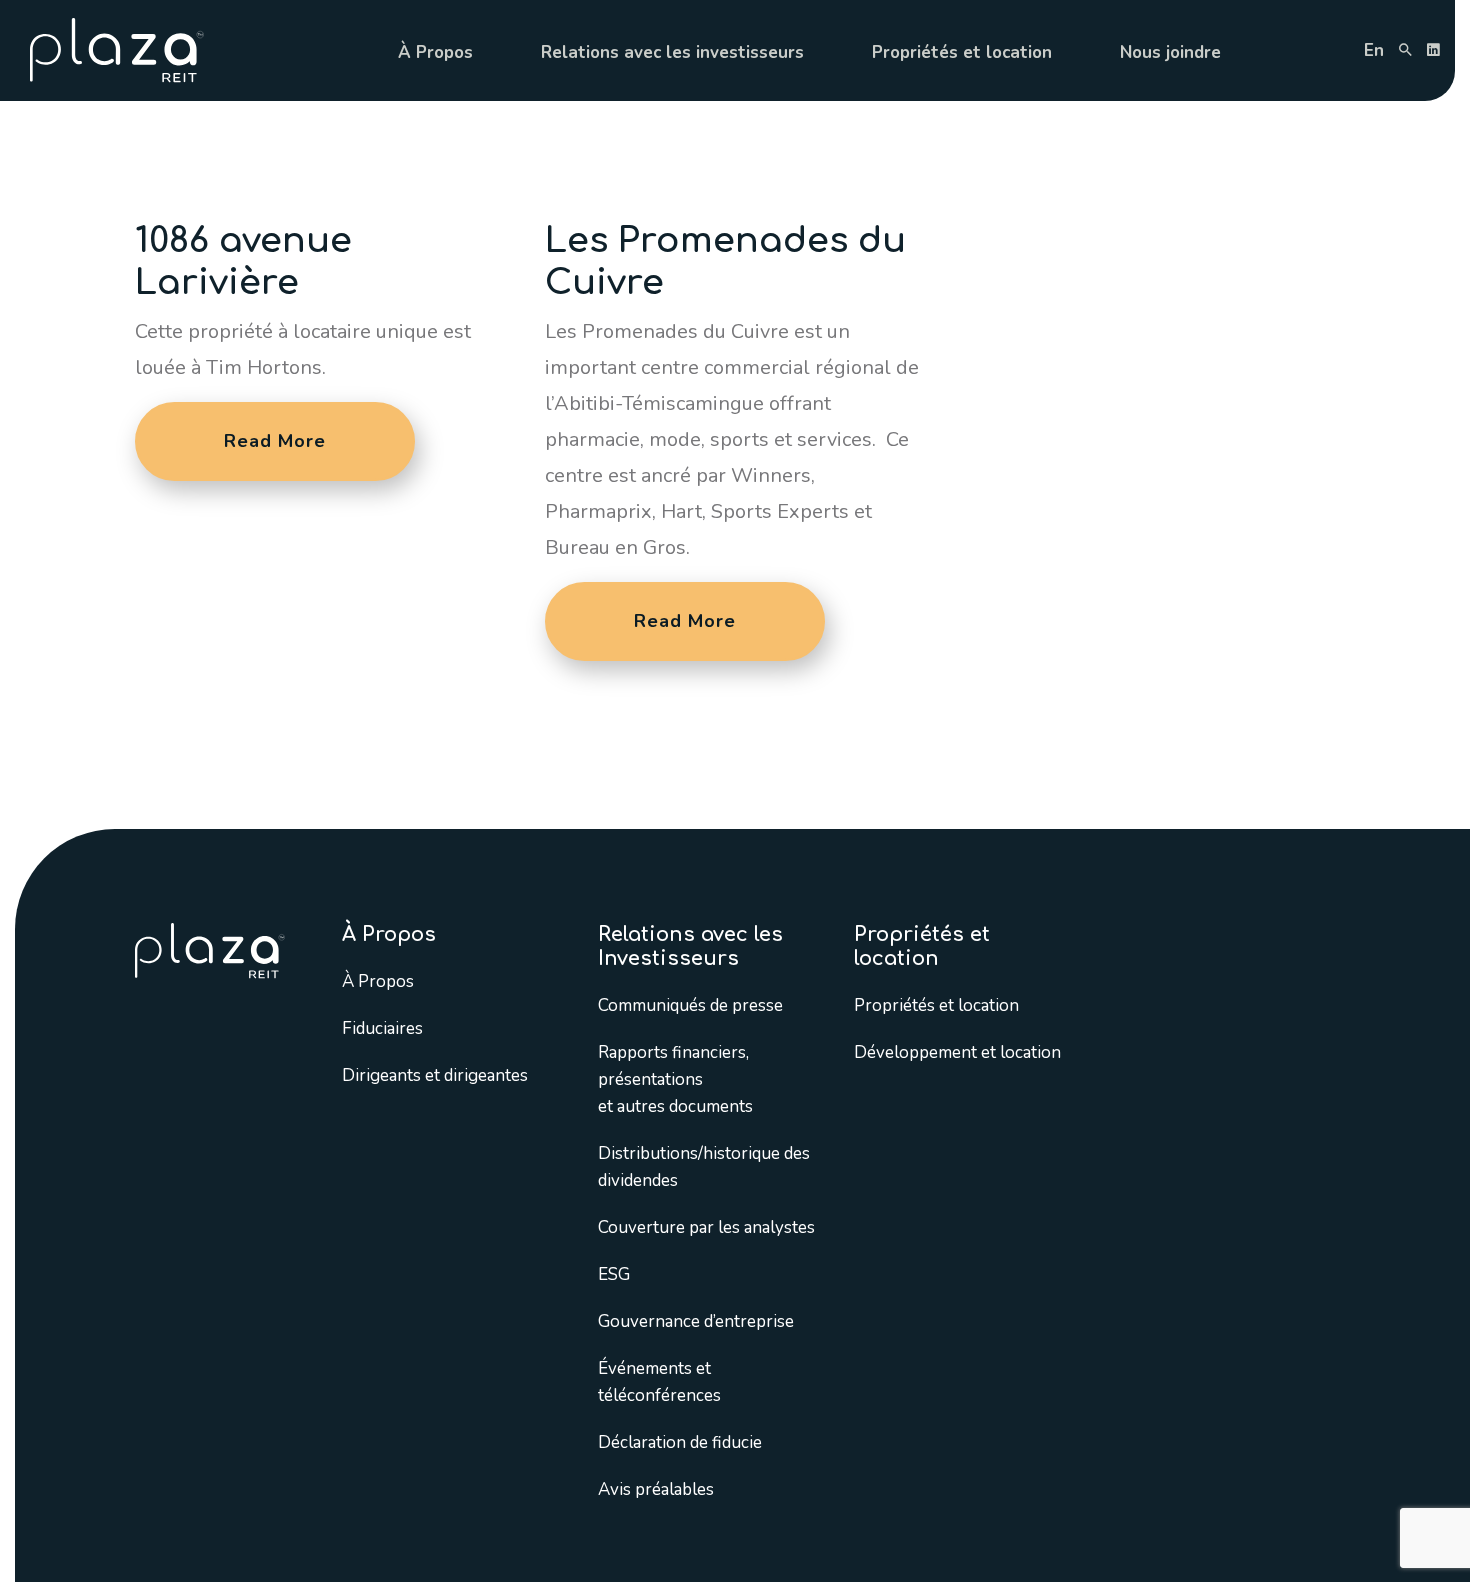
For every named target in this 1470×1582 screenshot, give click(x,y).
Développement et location (957, 1052)
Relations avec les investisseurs (672, 52)
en (1374, 50)
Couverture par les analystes (706, 1227)
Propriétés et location (962, 52)
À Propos (435, 52)
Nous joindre (1170, 52)
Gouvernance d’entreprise (696, 1321)
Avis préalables (656, 1489)
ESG (614, 1274)
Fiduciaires (382, 1028)
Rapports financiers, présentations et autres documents (675, 1079)
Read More (275, 441)
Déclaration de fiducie (680, 1442)
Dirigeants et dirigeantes (435, 1075)
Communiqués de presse (690, 1005)
